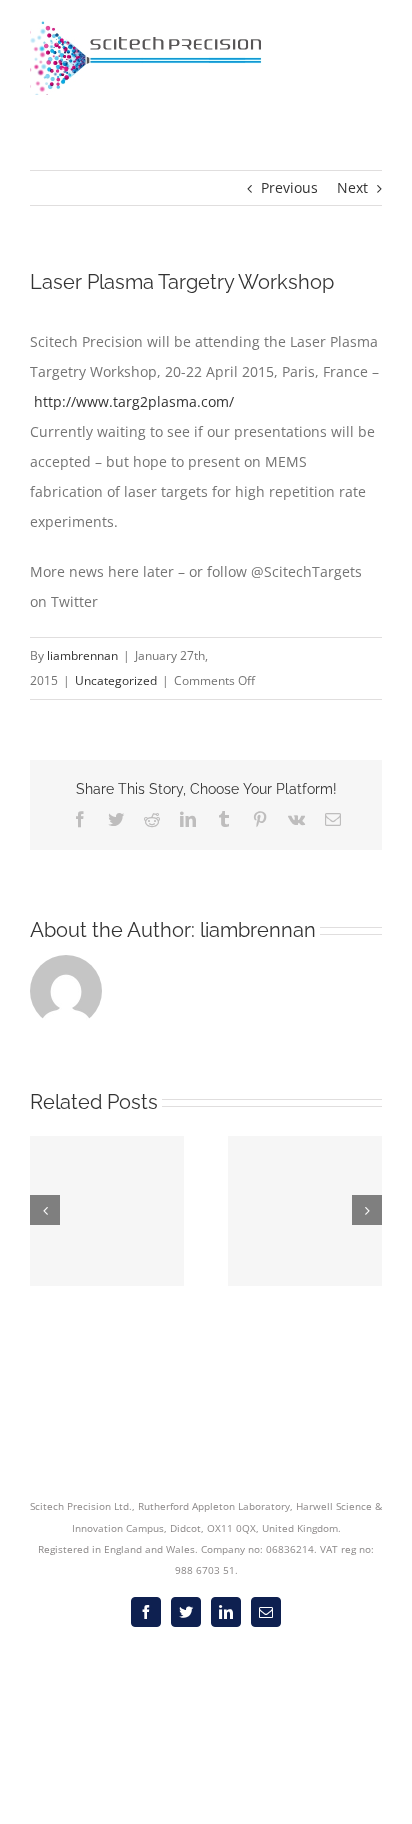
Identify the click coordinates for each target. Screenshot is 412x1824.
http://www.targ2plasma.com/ (134, 401)
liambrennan (82, 655)
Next (352, 187)
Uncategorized (116, 680)
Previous (289, 187)
